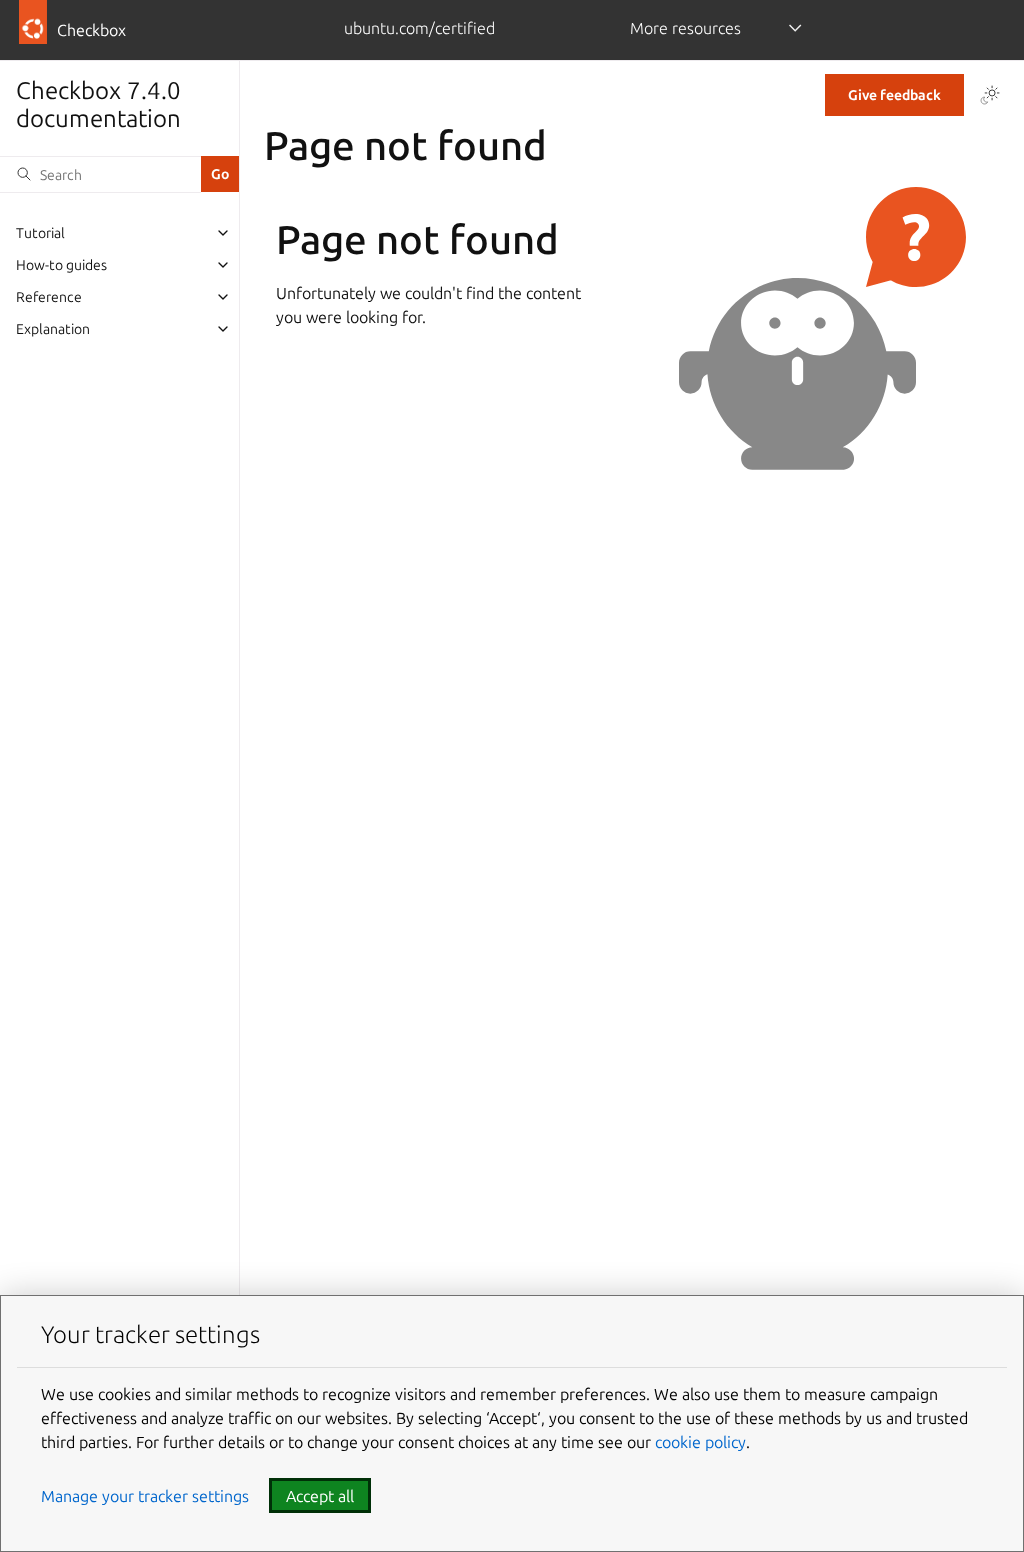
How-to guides (61, 265)
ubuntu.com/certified (419, 28)
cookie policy (700, 1442)
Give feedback (894, 95)
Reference (49, 297)
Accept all (320, 1496)
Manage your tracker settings (145, 1496)
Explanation (53, 329)
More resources (685, 28)
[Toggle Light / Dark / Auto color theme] (990, 95)
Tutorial (40, 233)
